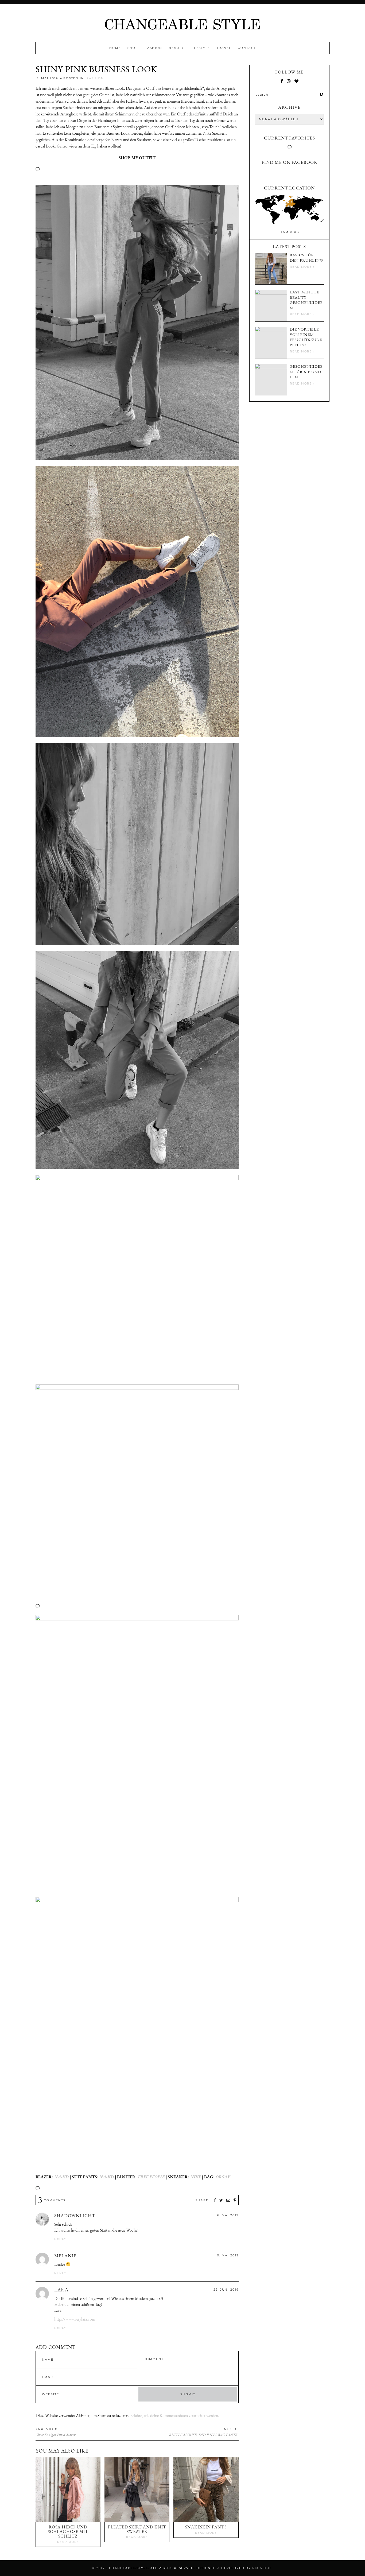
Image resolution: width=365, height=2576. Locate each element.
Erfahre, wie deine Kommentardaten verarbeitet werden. (175, 2416)
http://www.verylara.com (75, 2319)
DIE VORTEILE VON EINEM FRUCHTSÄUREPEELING (306, 337)
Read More (68, 2542)
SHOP (133, 48)
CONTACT (247, 48)
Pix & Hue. (263, 2568)
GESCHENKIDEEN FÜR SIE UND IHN (306, 371)
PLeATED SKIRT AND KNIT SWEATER (137, 2529)
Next (229, 2429)
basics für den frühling (306, 257)
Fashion (154, 48)
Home (115, 48)
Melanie (65, 2256)
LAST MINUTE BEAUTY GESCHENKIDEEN (306, 300)
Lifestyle (200, 48)
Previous (48, 2429)
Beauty (176, 48)
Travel (224, 48)
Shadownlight (75, 2216)
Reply (60, 2239)
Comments (52, 2200)
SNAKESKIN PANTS (206, 2527)
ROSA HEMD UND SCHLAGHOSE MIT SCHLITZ (68, 2532)
